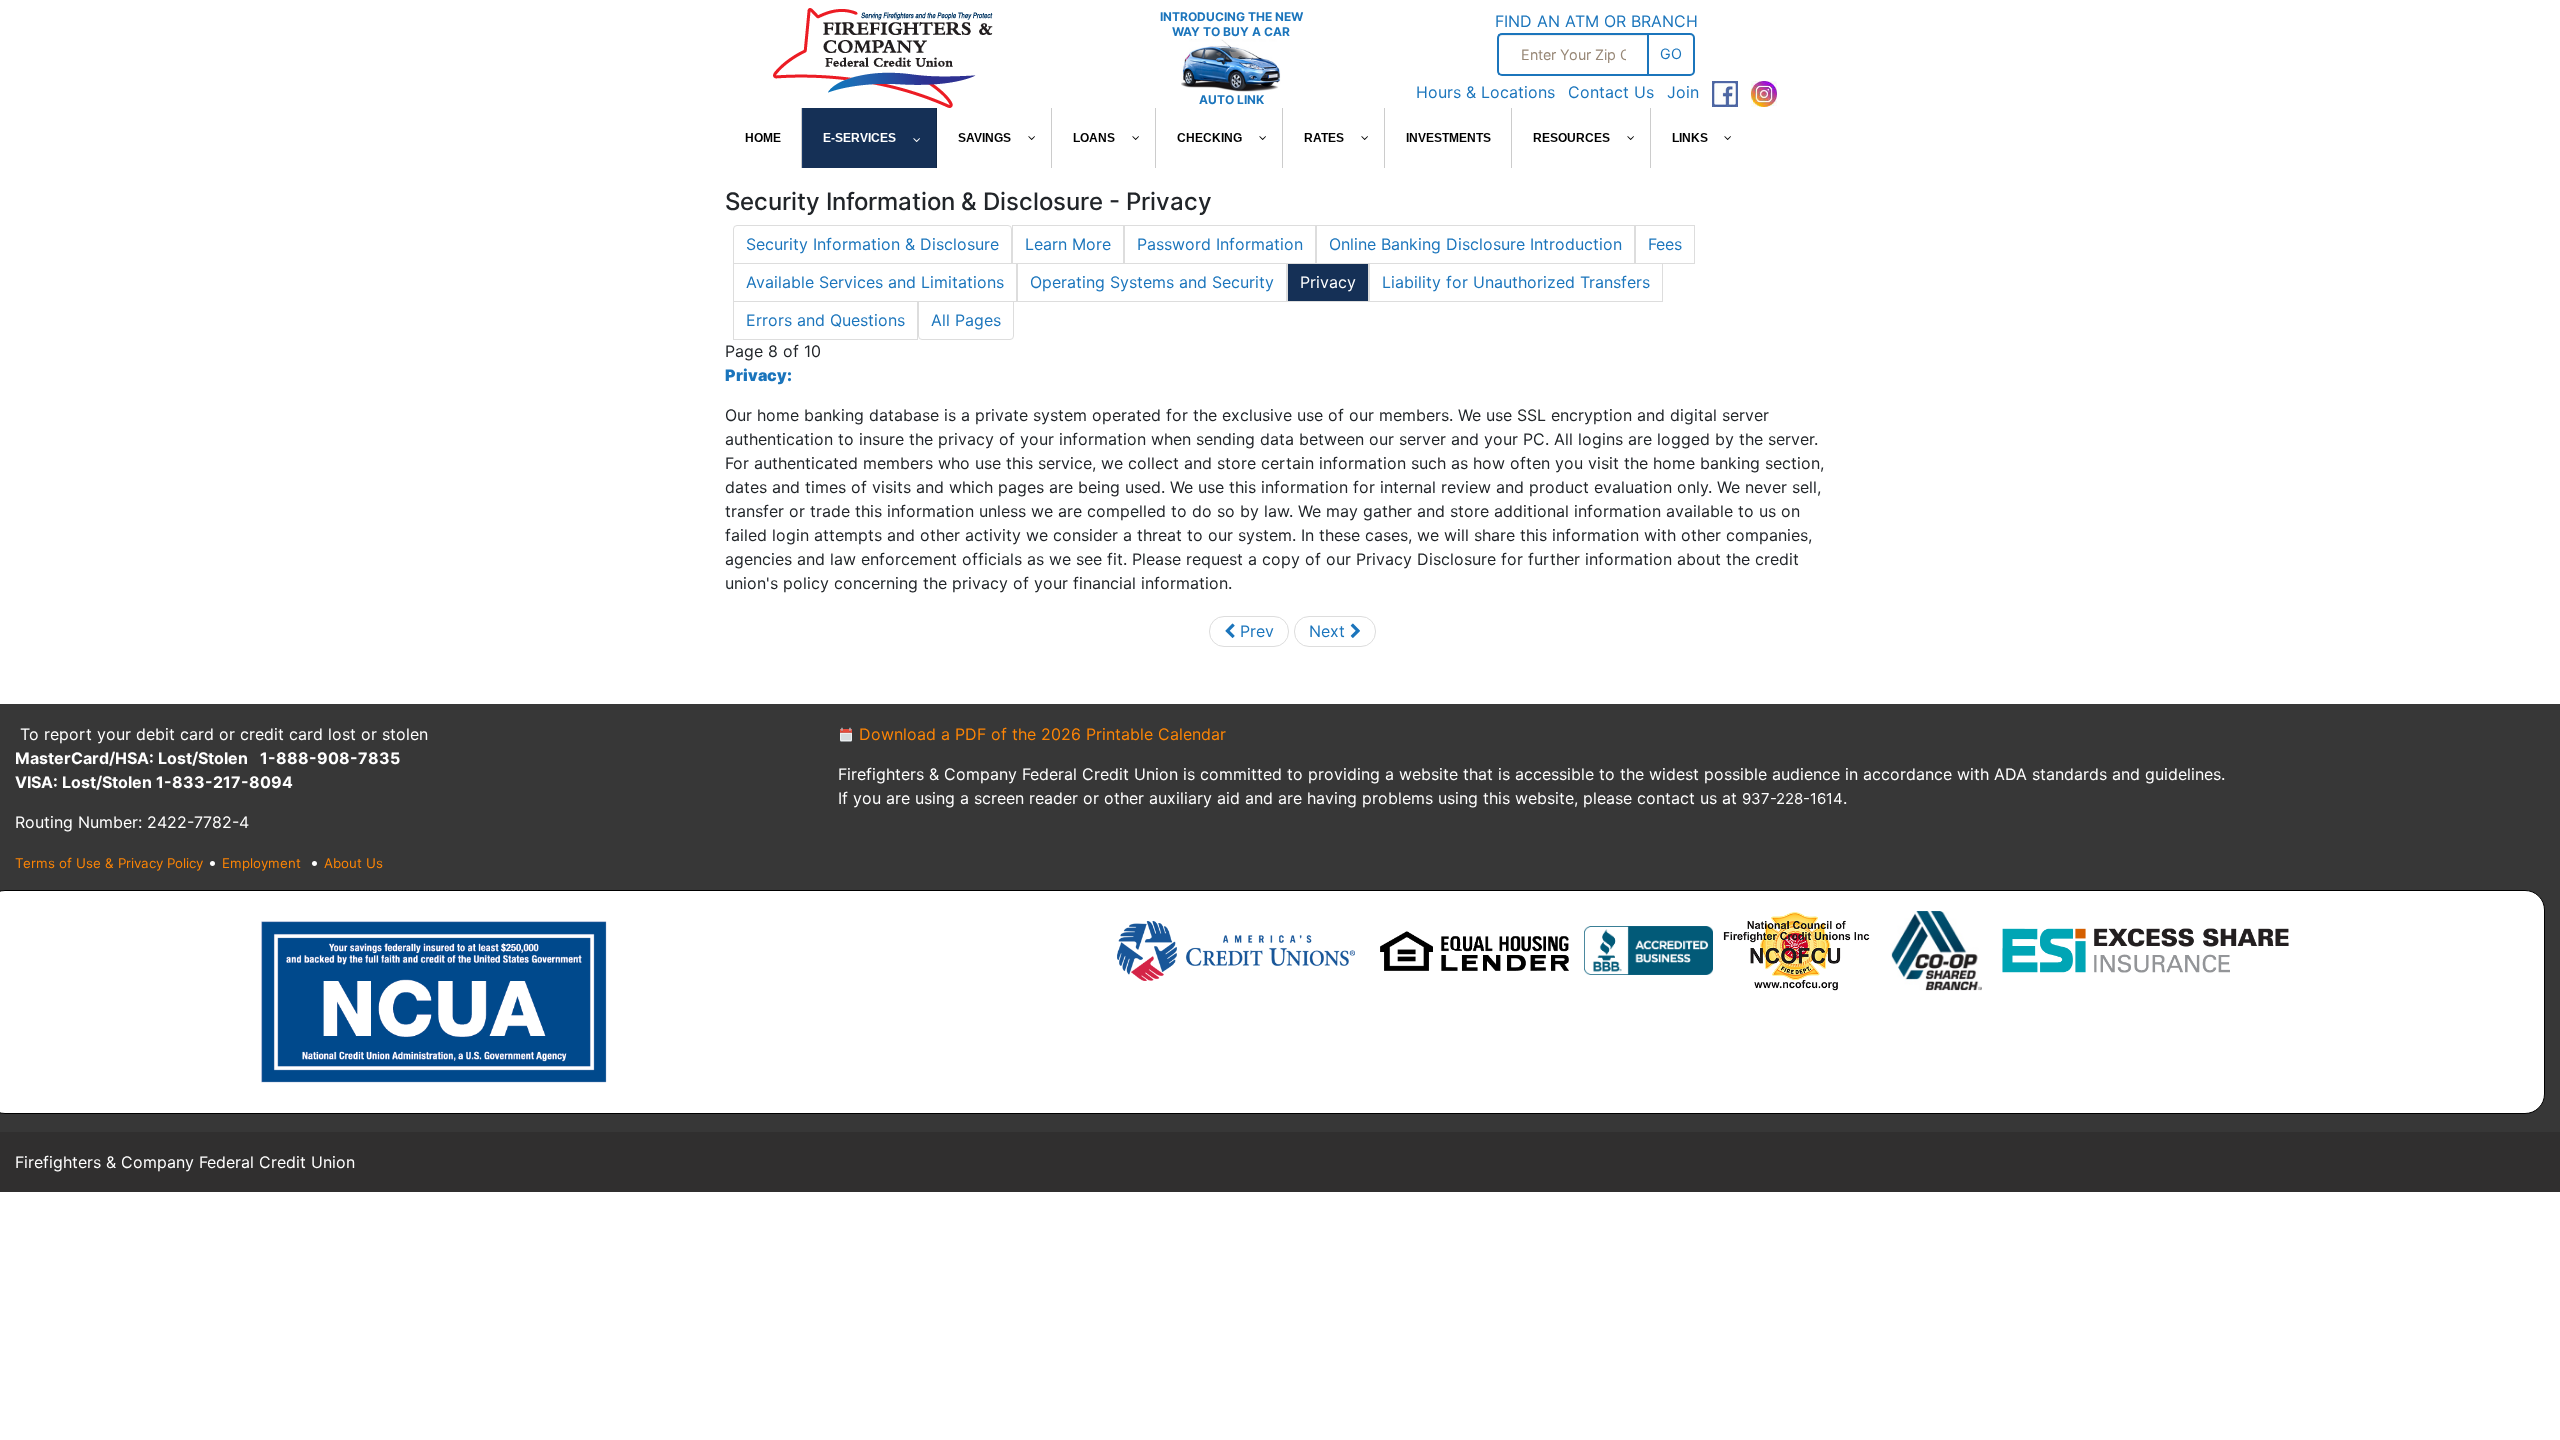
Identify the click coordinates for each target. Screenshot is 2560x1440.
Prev (1254, 631)
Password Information (1220, 244)
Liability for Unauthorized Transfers (1516, 282)
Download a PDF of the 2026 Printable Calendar (1040, 734)
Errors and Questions (825, 320)
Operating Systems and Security (1152, 282)
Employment (263, 863)
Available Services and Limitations (875, 282)
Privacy (1328, 282)
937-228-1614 (1792, 798)
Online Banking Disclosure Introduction (1475, 244)
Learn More (1068, 244)
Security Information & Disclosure (872, 244)
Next (1329, 631)
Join (1683, 92)
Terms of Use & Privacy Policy (109, 863)
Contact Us (1611, 92)
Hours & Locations (1485, 92)
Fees (1665, 244)
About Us (353, 863)
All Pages (966, 320)
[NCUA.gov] (434, 1000)
